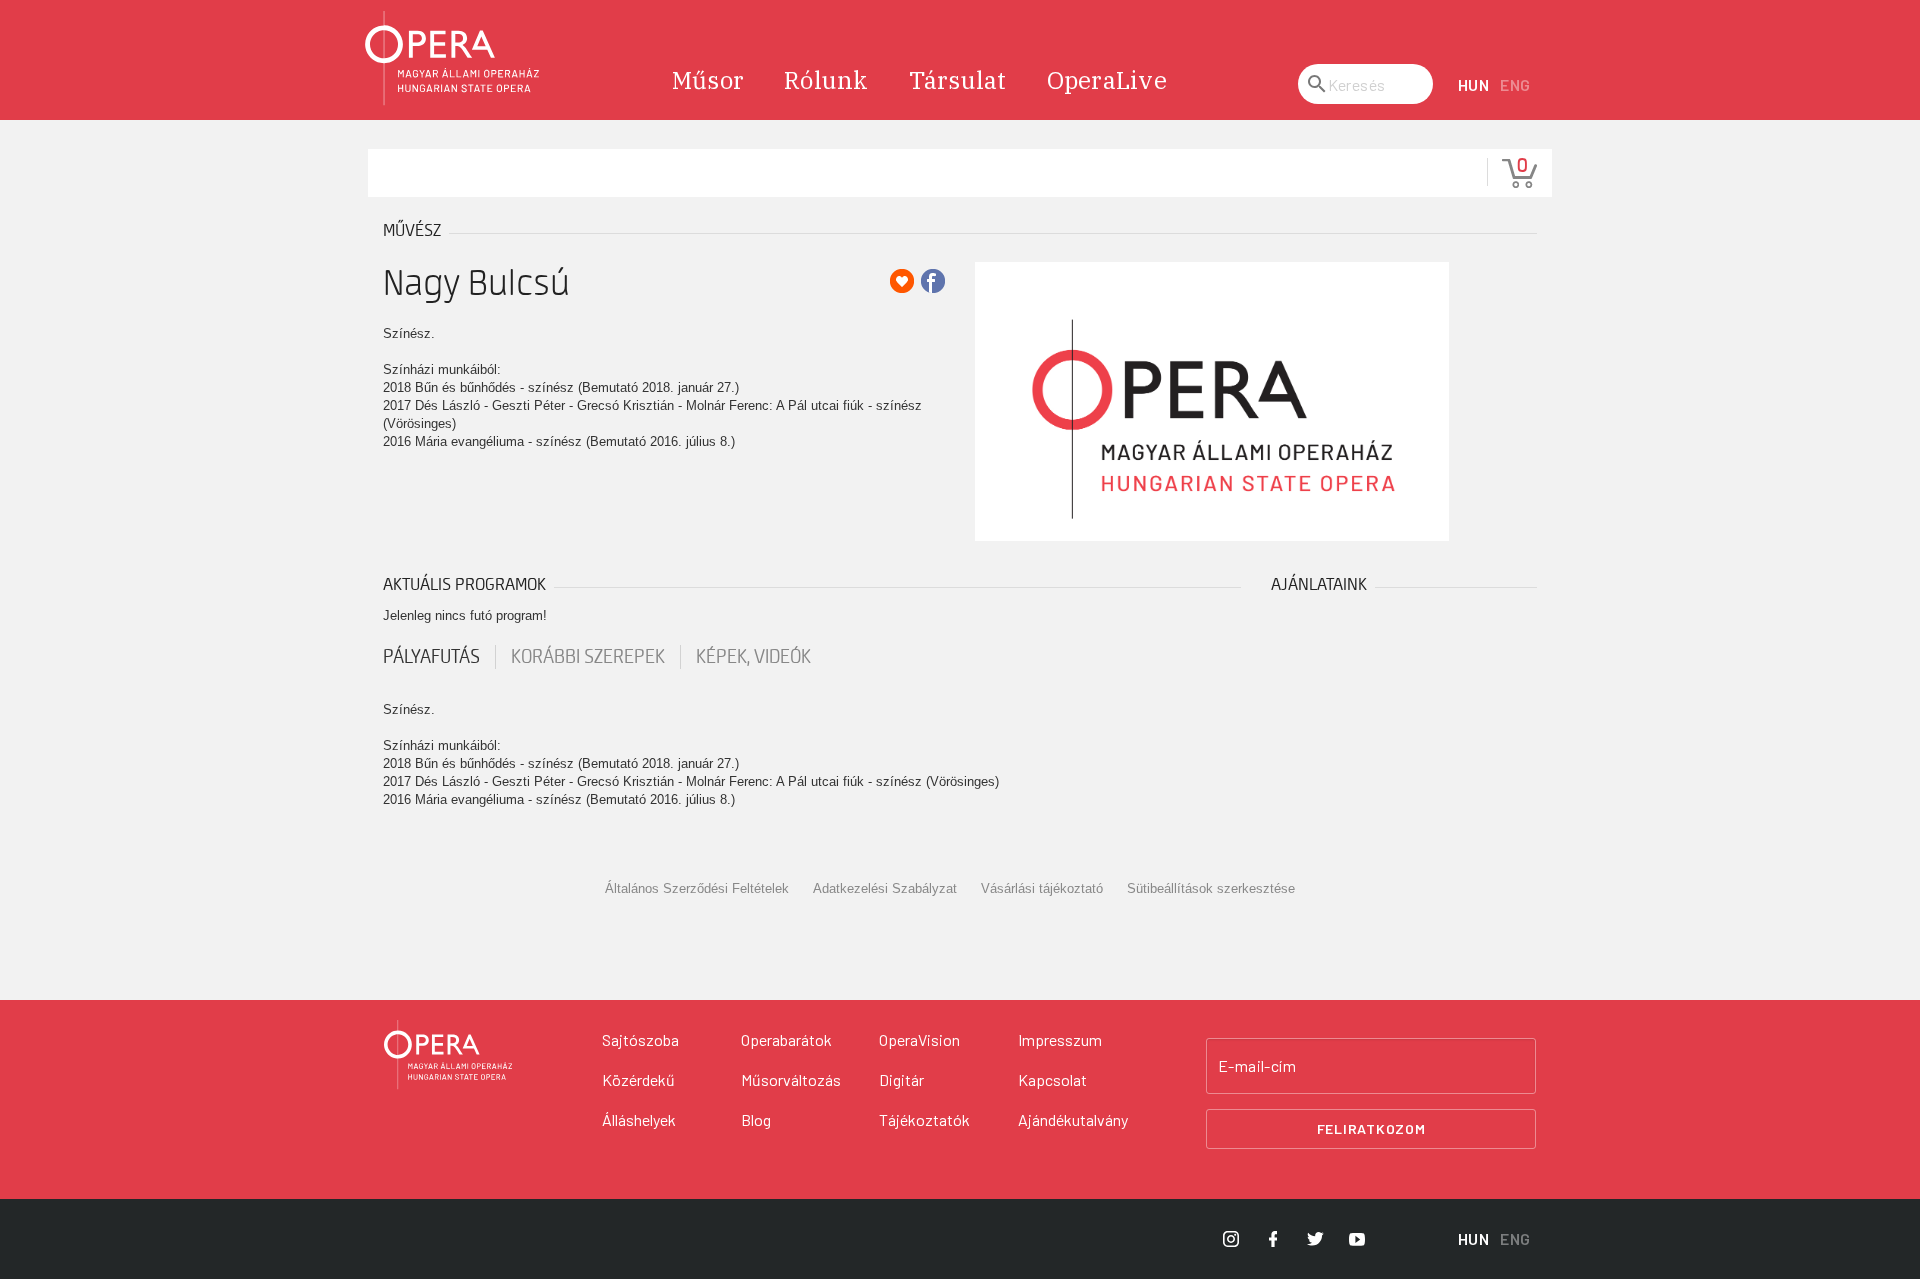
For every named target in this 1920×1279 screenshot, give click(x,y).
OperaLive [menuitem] (1107, 80)
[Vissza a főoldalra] (453, 58)
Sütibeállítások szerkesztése (1211, 888)
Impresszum (1060, 1039)
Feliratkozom (1371, 1128)
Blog (756, 1119)
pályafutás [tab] (431, 657)
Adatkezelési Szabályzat (885, 888)
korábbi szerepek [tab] (588, 657)
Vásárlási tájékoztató (1042, 888)
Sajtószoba (640, 1039)
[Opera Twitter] (1315, 1239)
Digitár (901, 1079)
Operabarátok (786, 1039)
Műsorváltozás (791, 1079)
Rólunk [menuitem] (826, 80)
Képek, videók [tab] (753, 657)
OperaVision (919, 1039)
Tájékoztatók (924, 1119)
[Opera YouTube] (1357, 1239)
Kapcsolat (1052, 1079)
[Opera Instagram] (1231, 1239)
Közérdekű (638, 1079)
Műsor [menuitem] (708, 80)
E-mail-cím (1257, 1066)
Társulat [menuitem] (958, 80)
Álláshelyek (639, 1119)
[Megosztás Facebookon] (933, 281)
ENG (1515, 84)
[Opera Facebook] (1273, 1239)
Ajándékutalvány (1073, 1119)
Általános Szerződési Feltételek (697, 888)
